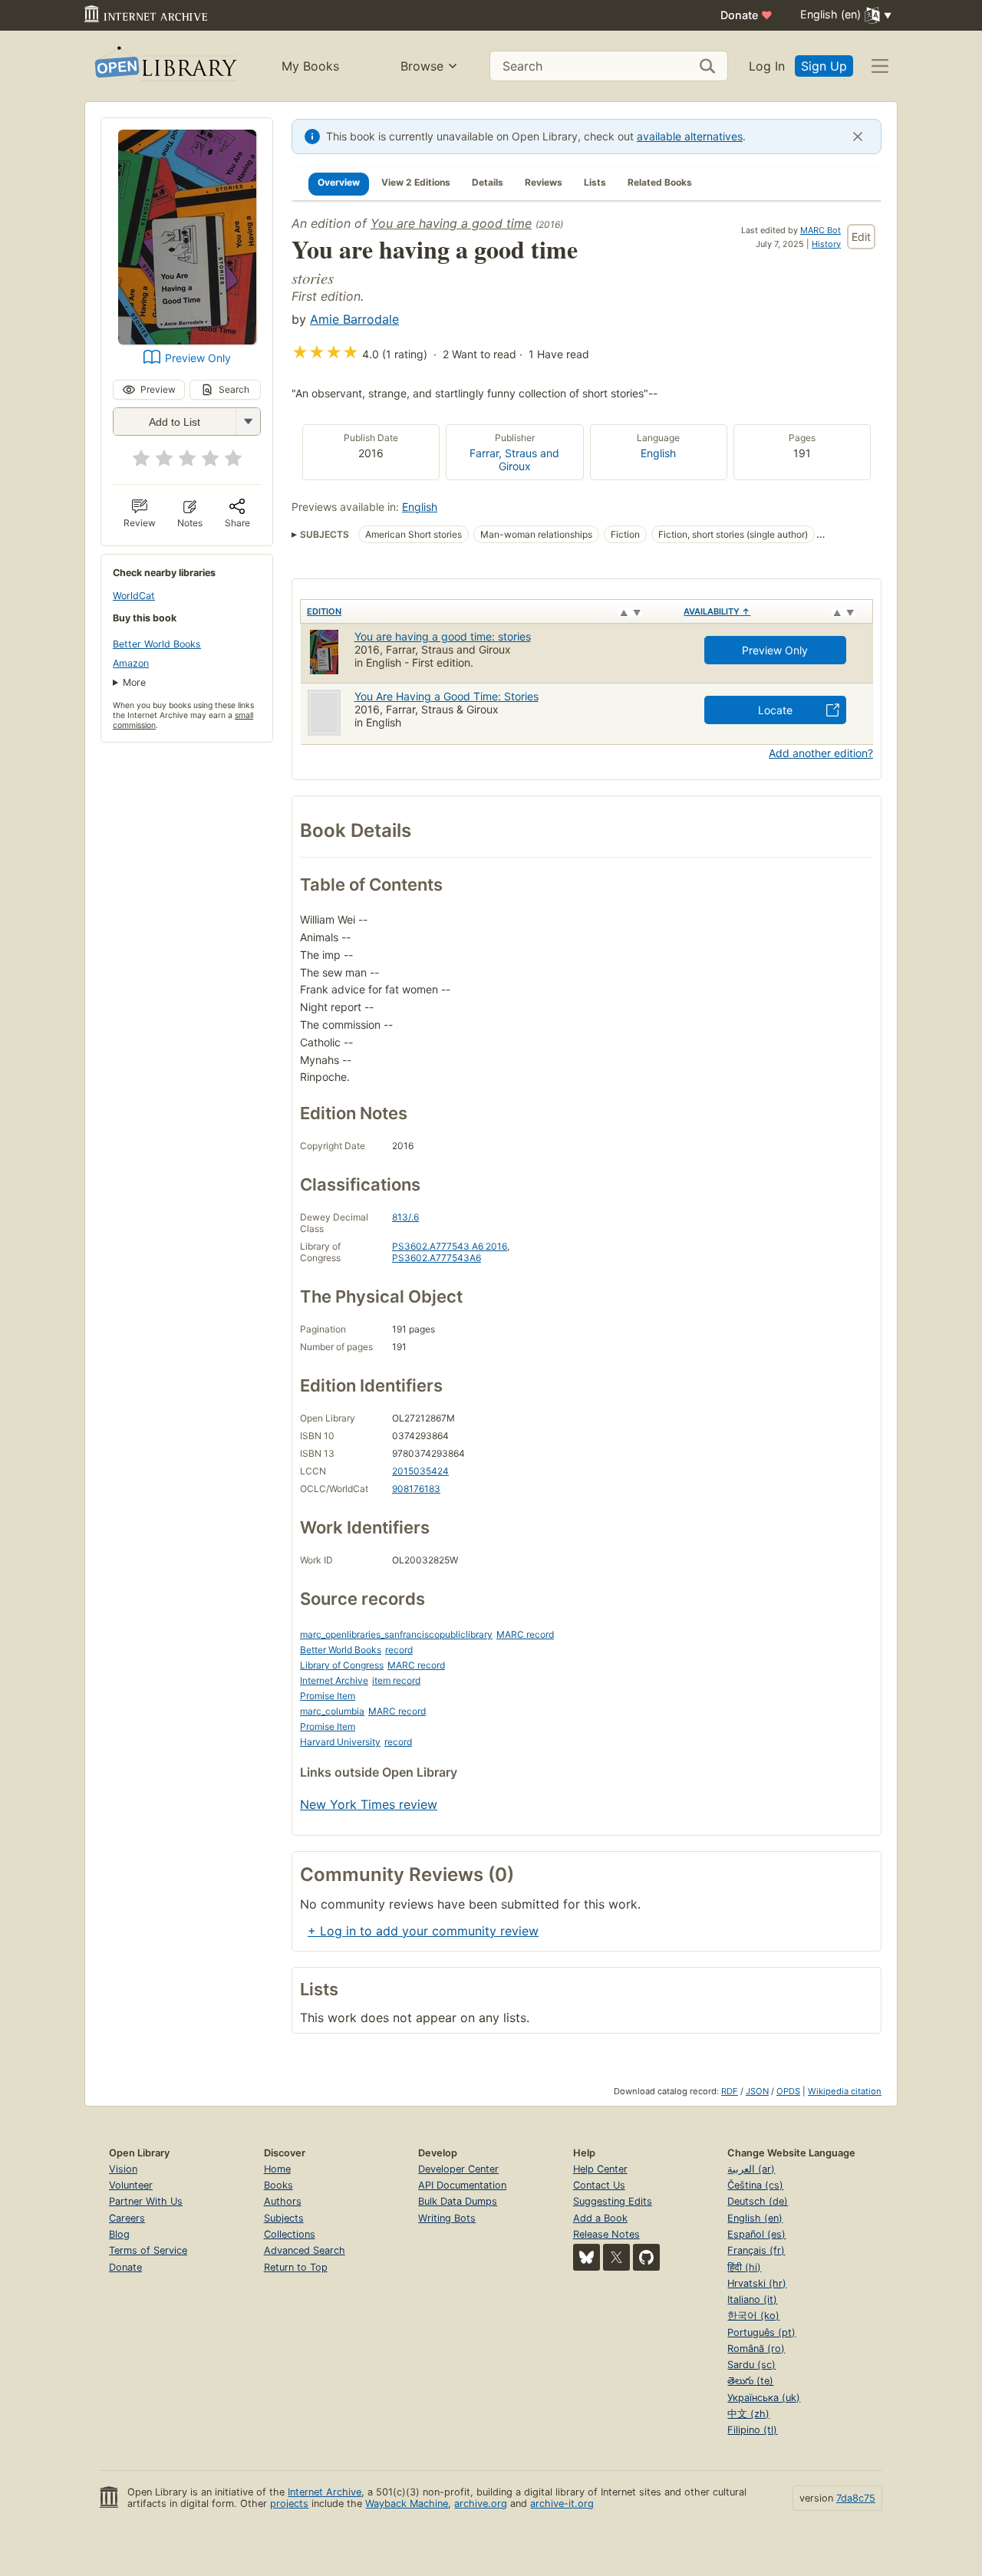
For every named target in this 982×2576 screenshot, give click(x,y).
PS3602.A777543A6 (437, 1258)
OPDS (788, 2091)
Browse (422, 66)
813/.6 (405, 1217)
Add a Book (600, 2218)
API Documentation (462, 2185)
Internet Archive (334, 1680)
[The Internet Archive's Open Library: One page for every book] (165, 66)
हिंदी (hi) (744, 2267)
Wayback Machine (407, 2504)
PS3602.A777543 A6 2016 (450, 1246)
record (399, 1650)
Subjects (284, 2218)
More (134, 682)
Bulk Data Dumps (458, 2201)
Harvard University (340, 1742)
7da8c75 (856, 2498)
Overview (339, 182)
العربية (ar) (751, 2169)
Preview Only (198, 358)
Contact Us (599, 2185)
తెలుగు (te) (750, 2381)
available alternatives (690, 136)
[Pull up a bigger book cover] (187, 340)
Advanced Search (305, 2250)
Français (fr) (756, 2250)
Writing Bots (447, 2218)
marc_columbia (332, 1711)
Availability (717, 611)
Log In (767, 66)
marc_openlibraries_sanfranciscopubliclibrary (396, 1634)
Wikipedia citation (845, 2091)
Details (488, 182)
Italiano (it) (752, 2299)
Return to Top (296, 2267)
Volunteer (131, 2185)
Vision (123, 2169)
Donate (746, 15)
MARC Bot (821, 230)
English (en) (755, 2218)
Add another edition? (821, 753)
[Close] (858, 137)
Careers (127, 2218)
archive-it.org (562, 2504)
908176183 (416, 1489)
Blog (119, 2234)
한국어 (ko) (753, 2316)
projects (289, 2504)
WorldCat (134, 596)
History (826, 244)
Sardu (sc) (751, 2365)
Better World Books (157, 644)
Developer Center (458, 2169)
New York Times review (369, 1804)
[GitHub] (646, 2257)
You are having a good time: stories (443, 636)
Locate (775, 710)
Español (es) (756, 2234)
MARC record (525, 1634)
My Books (310, 66)
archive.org (481, 2504)
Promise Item (328, 1696)
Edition (324, 611)
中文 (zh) (748, 2414)
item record (396, 1680)
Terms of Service (148, 2250)
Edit (861, 237)
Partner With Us (146, 2201)
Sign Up (824, 66)
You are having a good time (451, 223)
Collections (290, 2234)
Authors (283, 2201)
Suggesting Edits (613, 2201)
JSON (757, 2091)
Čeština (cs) (755, 2185)
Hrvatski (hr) (757, 2283)
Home (277, 2169)
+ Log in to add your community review (423, 1931)
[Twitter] (616, 2257)
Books (278, 2185)
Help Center (600, 2169)
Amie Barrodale (354, 319)
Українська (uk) (764, 2398)
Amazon (131, 663)
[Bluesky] (587, 2257)
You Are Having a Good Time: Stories (447, 696)
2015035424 (420, 1471)
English (658, 453)
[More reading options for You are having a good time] (248, 422)
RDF (730, 2091)
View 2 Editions (416, 182)
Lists (595, 182)
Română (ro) (756, 2349)
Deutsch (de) (758, 2201)
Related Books (660, 182)
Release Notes (606, 2234)
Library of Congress (342, 1665)
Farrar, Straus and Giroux (514, 460)
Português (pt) (761, 2332)
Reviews (544, 182)
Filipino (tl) (752, 2430)
